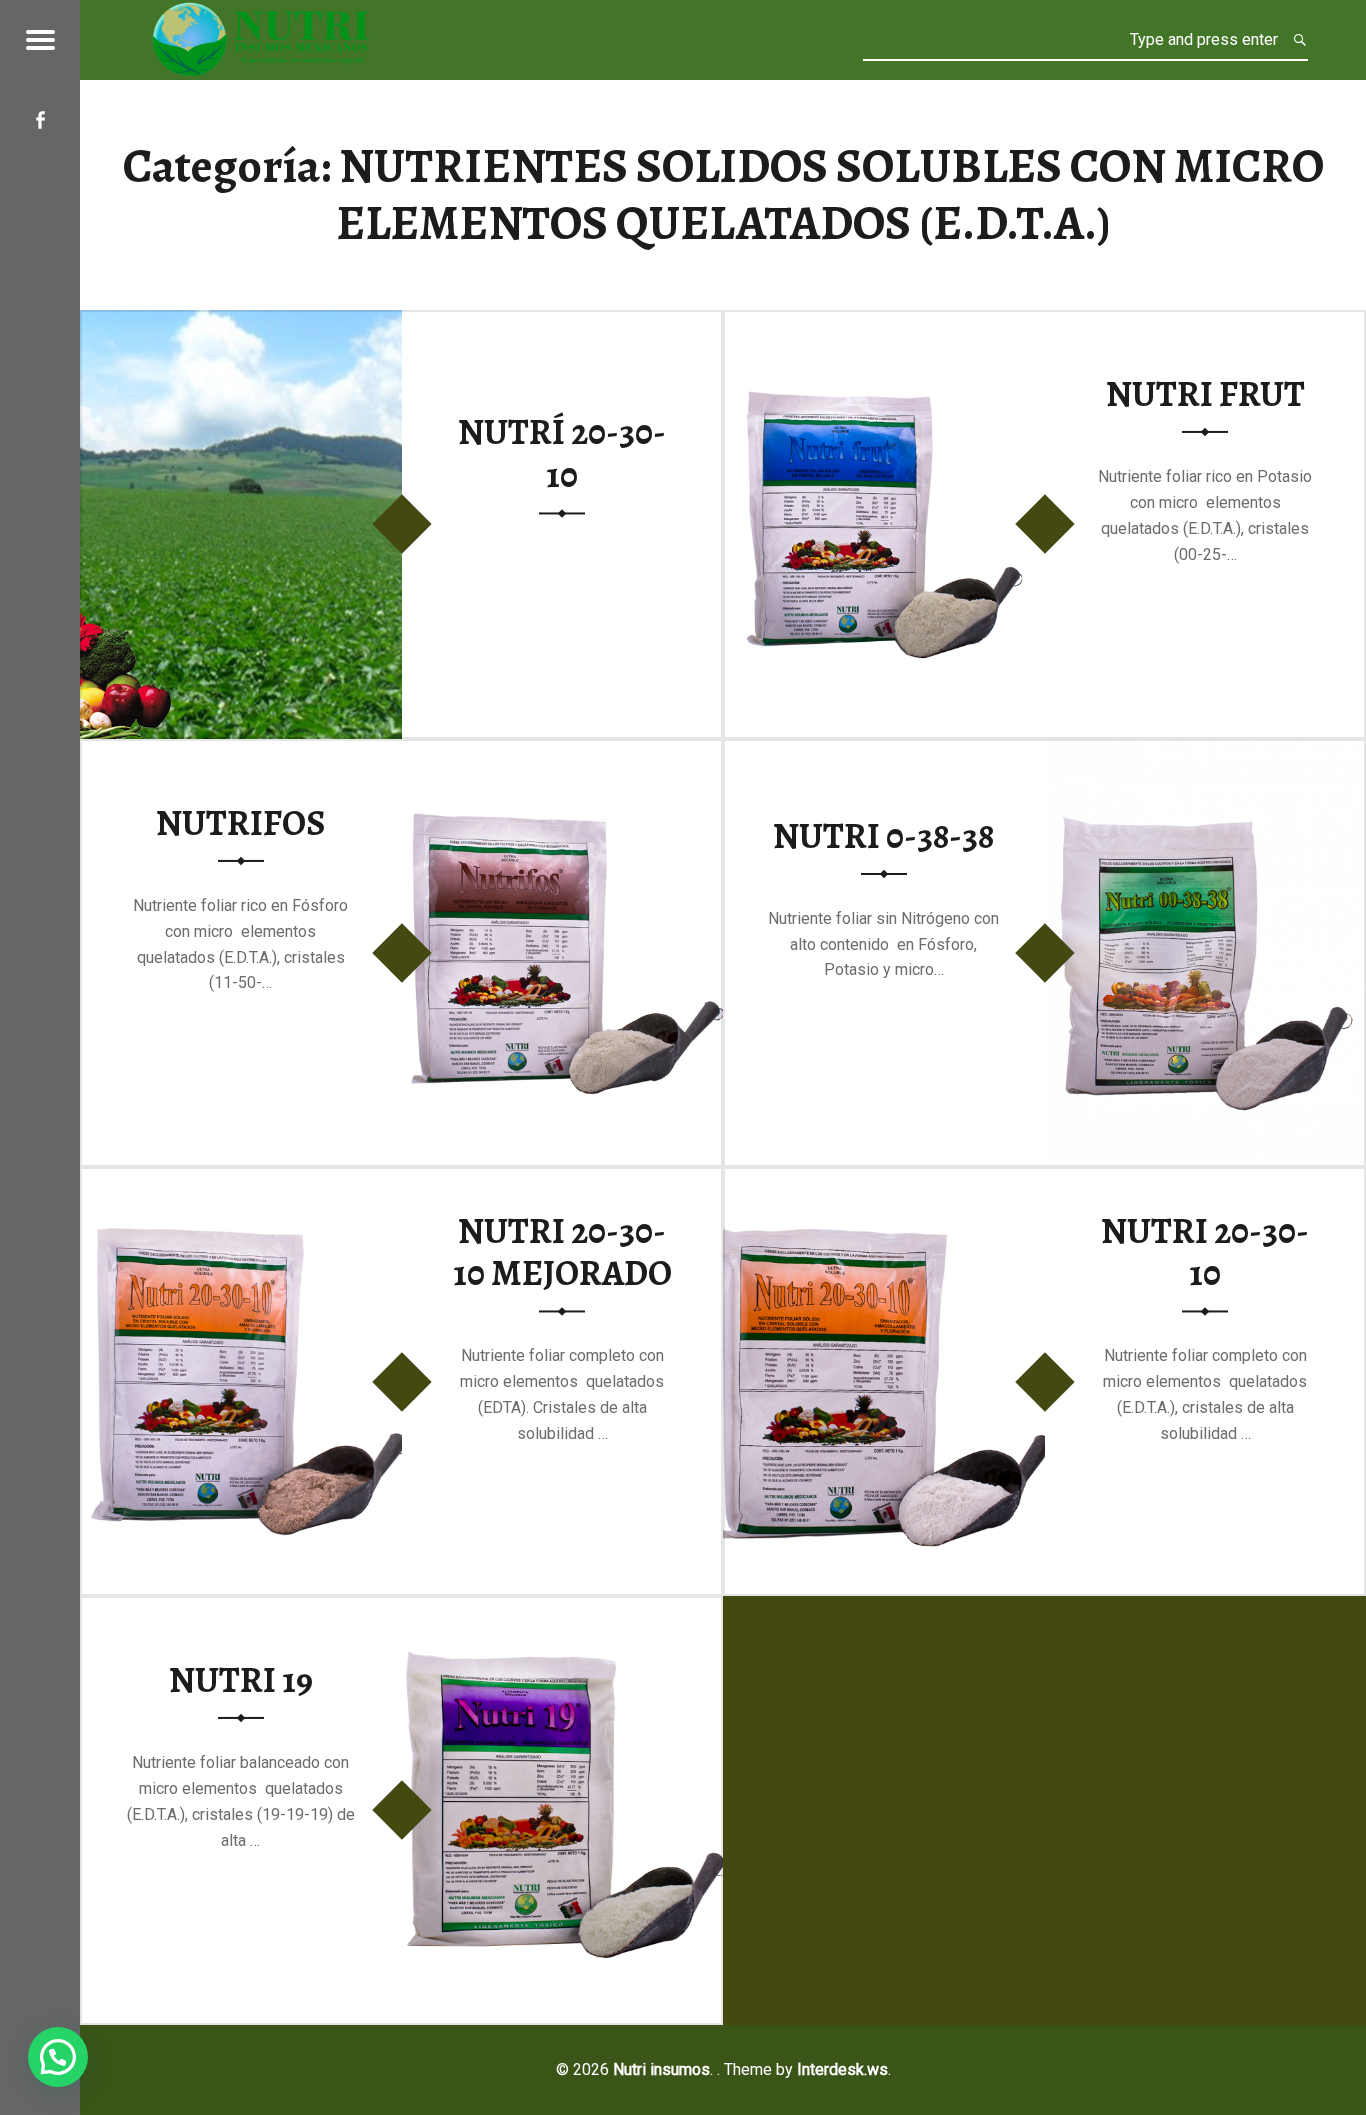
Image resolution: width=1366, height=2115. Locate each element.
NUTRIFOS (241, 823)
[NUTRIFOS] (563, 751)
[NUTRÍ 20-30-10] (241, 322)
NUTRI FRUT (1205, 394)
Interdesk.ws (842, 2069)
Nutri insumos (661, 2069)
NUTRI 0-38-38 (883, 836)
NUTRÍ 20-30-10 (562, 454)
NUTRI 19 (241, 1680)
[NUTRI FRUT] (884, 322)
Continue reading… (576, 593)
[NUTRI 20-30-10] (884, 1179)
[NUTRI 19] (563, 1608)
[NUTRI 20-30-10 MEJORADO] (241, 1179)
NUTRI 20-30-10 (1205, 1252)
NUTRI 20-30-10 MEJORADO (562, 1252)
